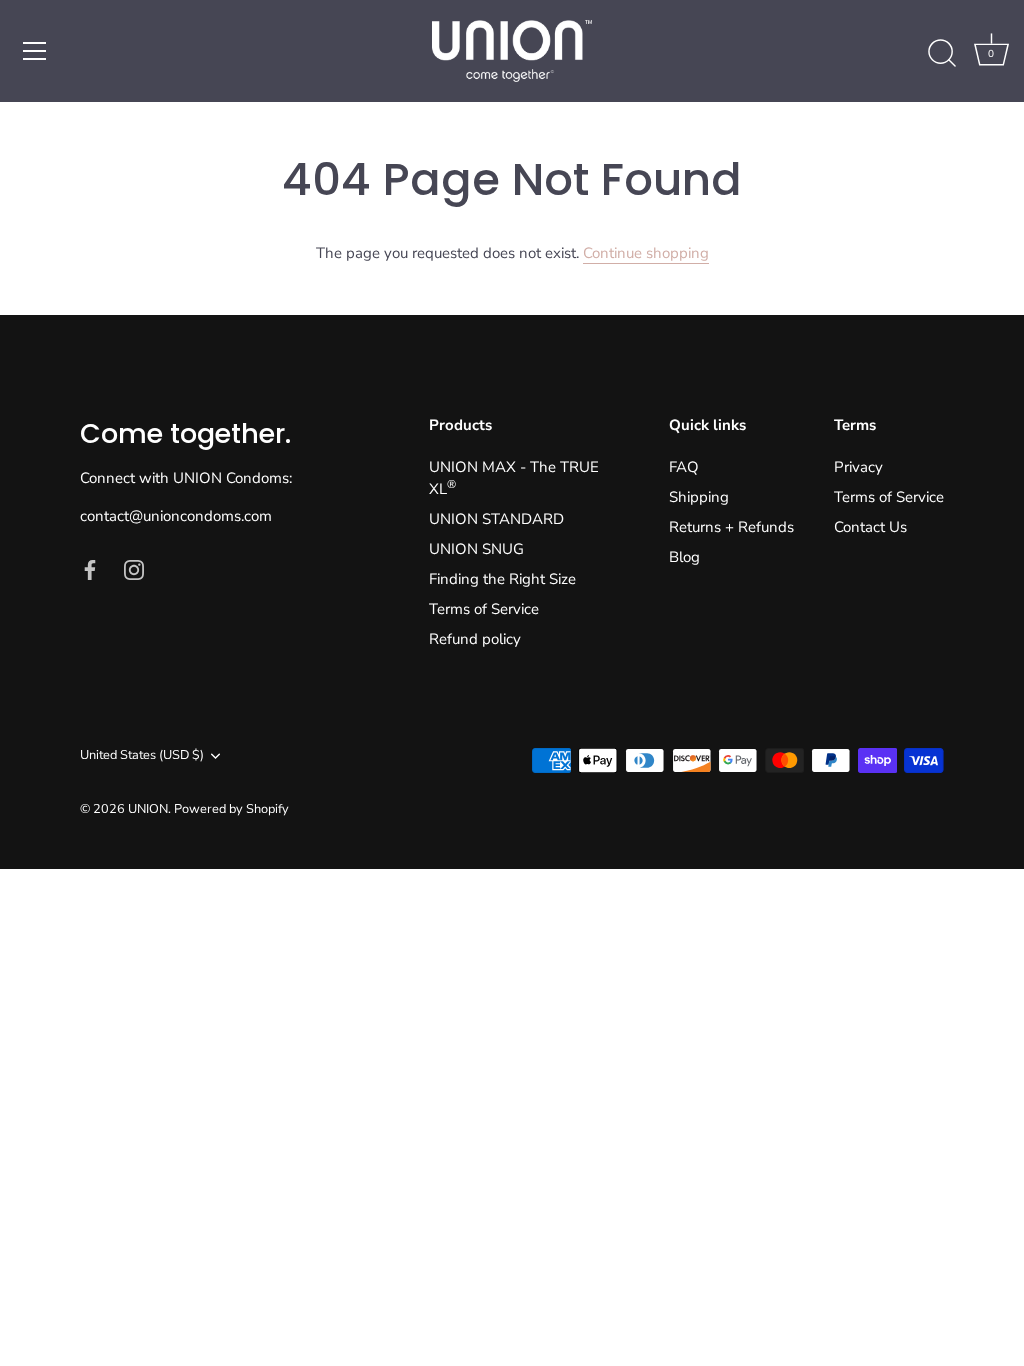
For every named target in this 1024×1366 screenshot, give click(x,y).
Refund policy (475, 639)
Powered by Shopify (231, 809)
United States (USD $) (142, 756)
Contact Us (870, 527)
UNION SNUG (476, 549)
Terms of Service (484, 609)
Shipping (699, 497)
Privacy (858, 467)
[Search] (942, 54)
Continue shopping (646, 253)
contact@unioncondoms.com (176, 516)
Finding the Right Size (502, 579)
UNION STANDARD (496, 519)
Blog (684, 557)
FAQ (684, 467)
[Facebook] (90, 568)
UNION (148, 809)
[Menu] (35, 51)
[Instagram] (134, 568)
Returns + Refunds (731, 527)
